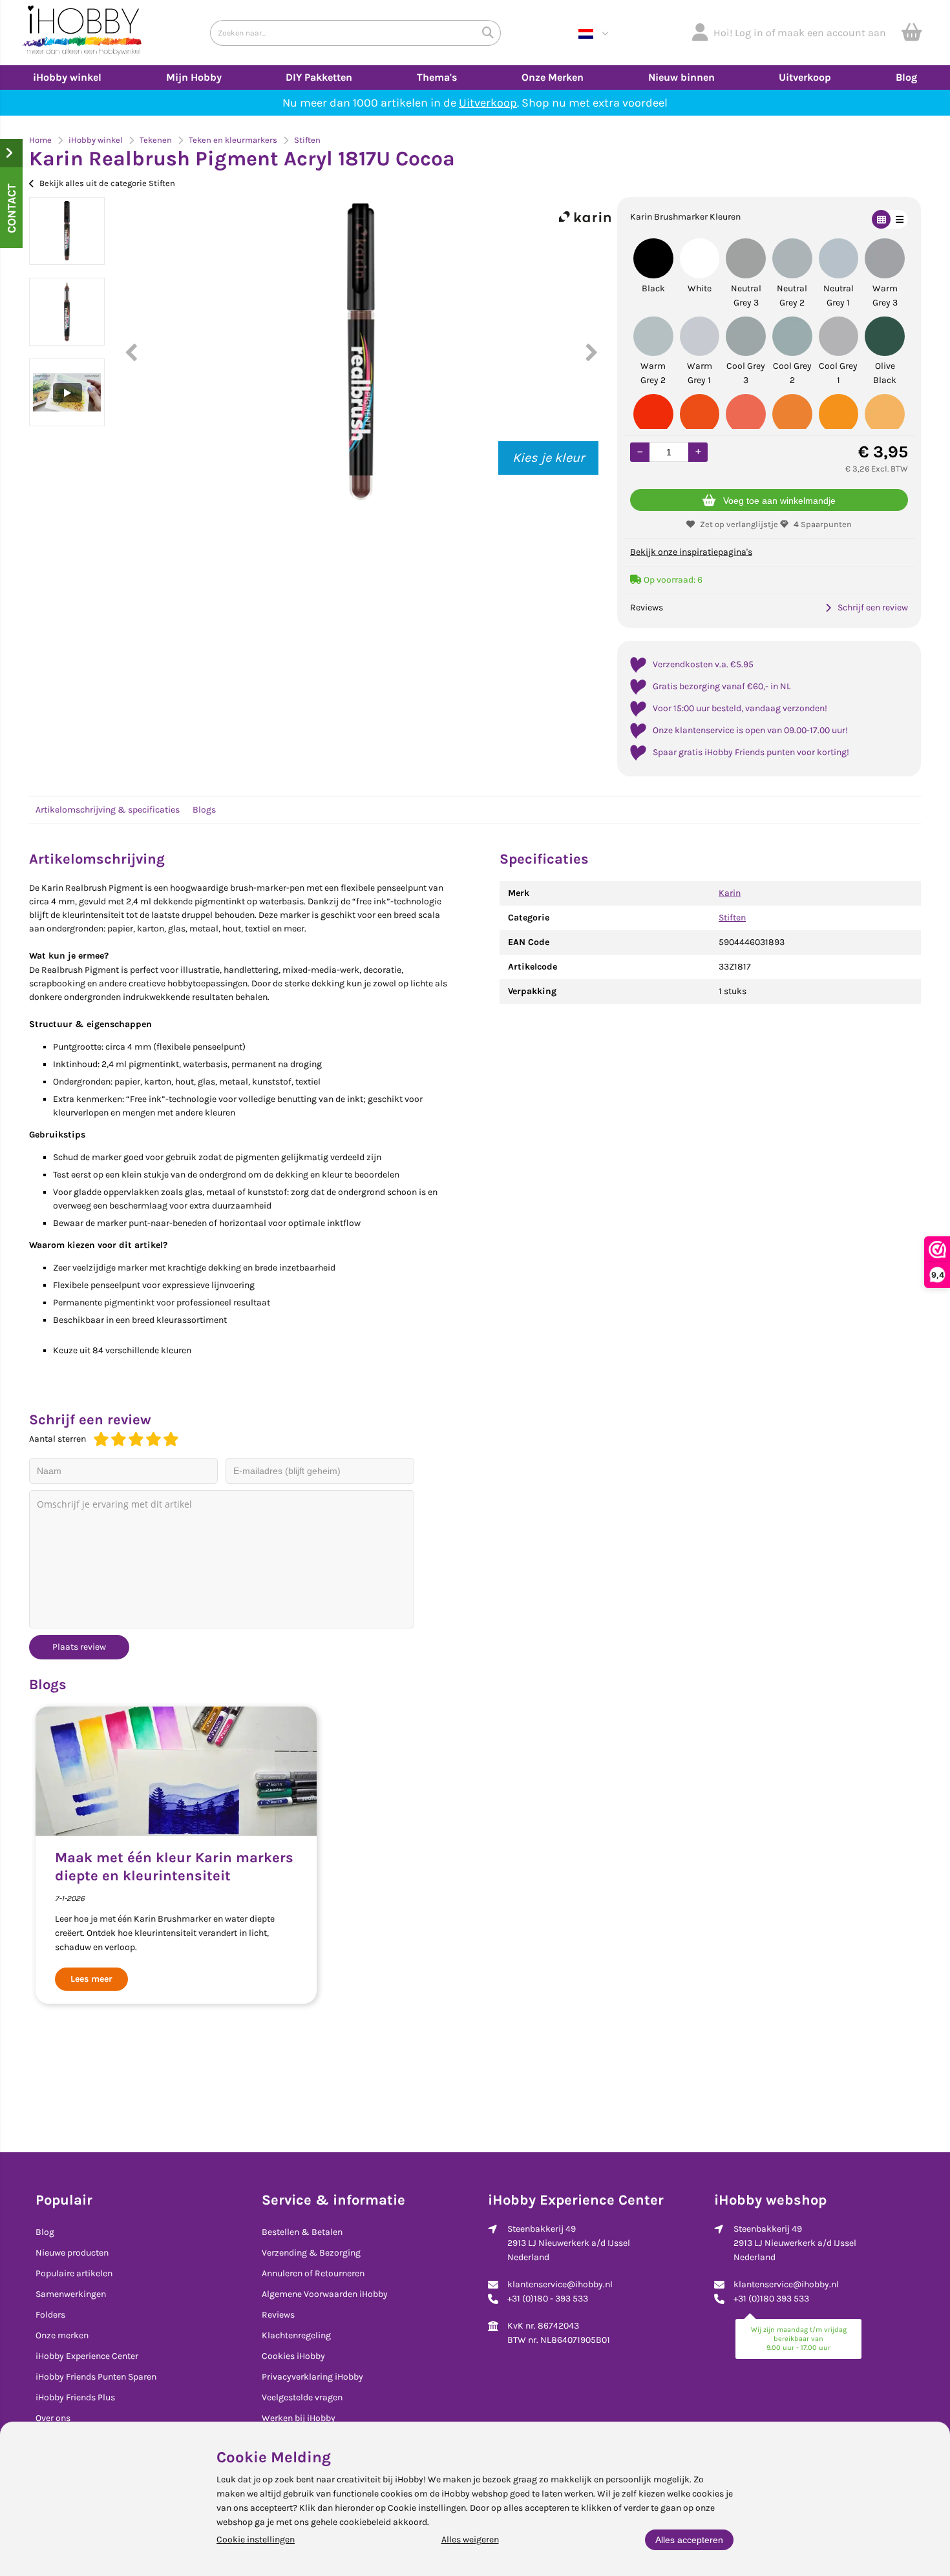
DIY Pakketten (319, 77)
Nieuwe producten (72, 2253)
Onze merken (62, 2335)
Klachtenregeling (296, 2335)
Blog (906, 77)
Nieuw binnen (681, 77)
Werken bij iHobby (299, 2418)
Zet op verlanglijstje (739, 524)
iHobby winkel (67, 77)
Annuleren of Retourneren (313, 2273)
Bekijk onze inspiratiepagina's (691, 552)
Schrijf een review (873, 608)
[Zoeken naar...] (488, 33)
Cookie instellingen (256, 2540)
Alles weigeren (470, 2540)
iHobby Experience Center (87, 2356)
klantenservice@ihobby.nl (560, 2284)
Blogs (204, 810)
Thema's (437, 77)
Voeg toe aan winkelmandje (779, 501)
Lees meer (91, 1979)
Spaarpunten (823, 524)
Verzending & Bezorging (311, 2253)
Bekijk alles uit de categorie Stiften (107, 183)
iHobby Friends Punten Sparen (96, 2377)
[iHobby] (82, 33)
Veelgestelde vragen (302, 2397)
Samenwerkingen (71, 2294)
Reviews (278, 2315)
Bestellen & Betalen (302, 2232)
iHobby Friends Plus (75, 2397)
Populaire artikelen (74, 2273)
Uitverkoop (805, 77)
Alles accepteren (689, 2540)
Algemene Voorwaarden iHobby (325, 2294)
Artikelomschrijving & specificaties (108, 810)
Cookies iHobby (293, 2356)
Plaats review (79, 1647)
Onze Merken (553, 77)
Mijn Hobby (194, 77)
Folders (50, 2315)
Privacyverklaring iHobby (312, 2377)
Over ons (53, 2418)
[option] (67, 231)
